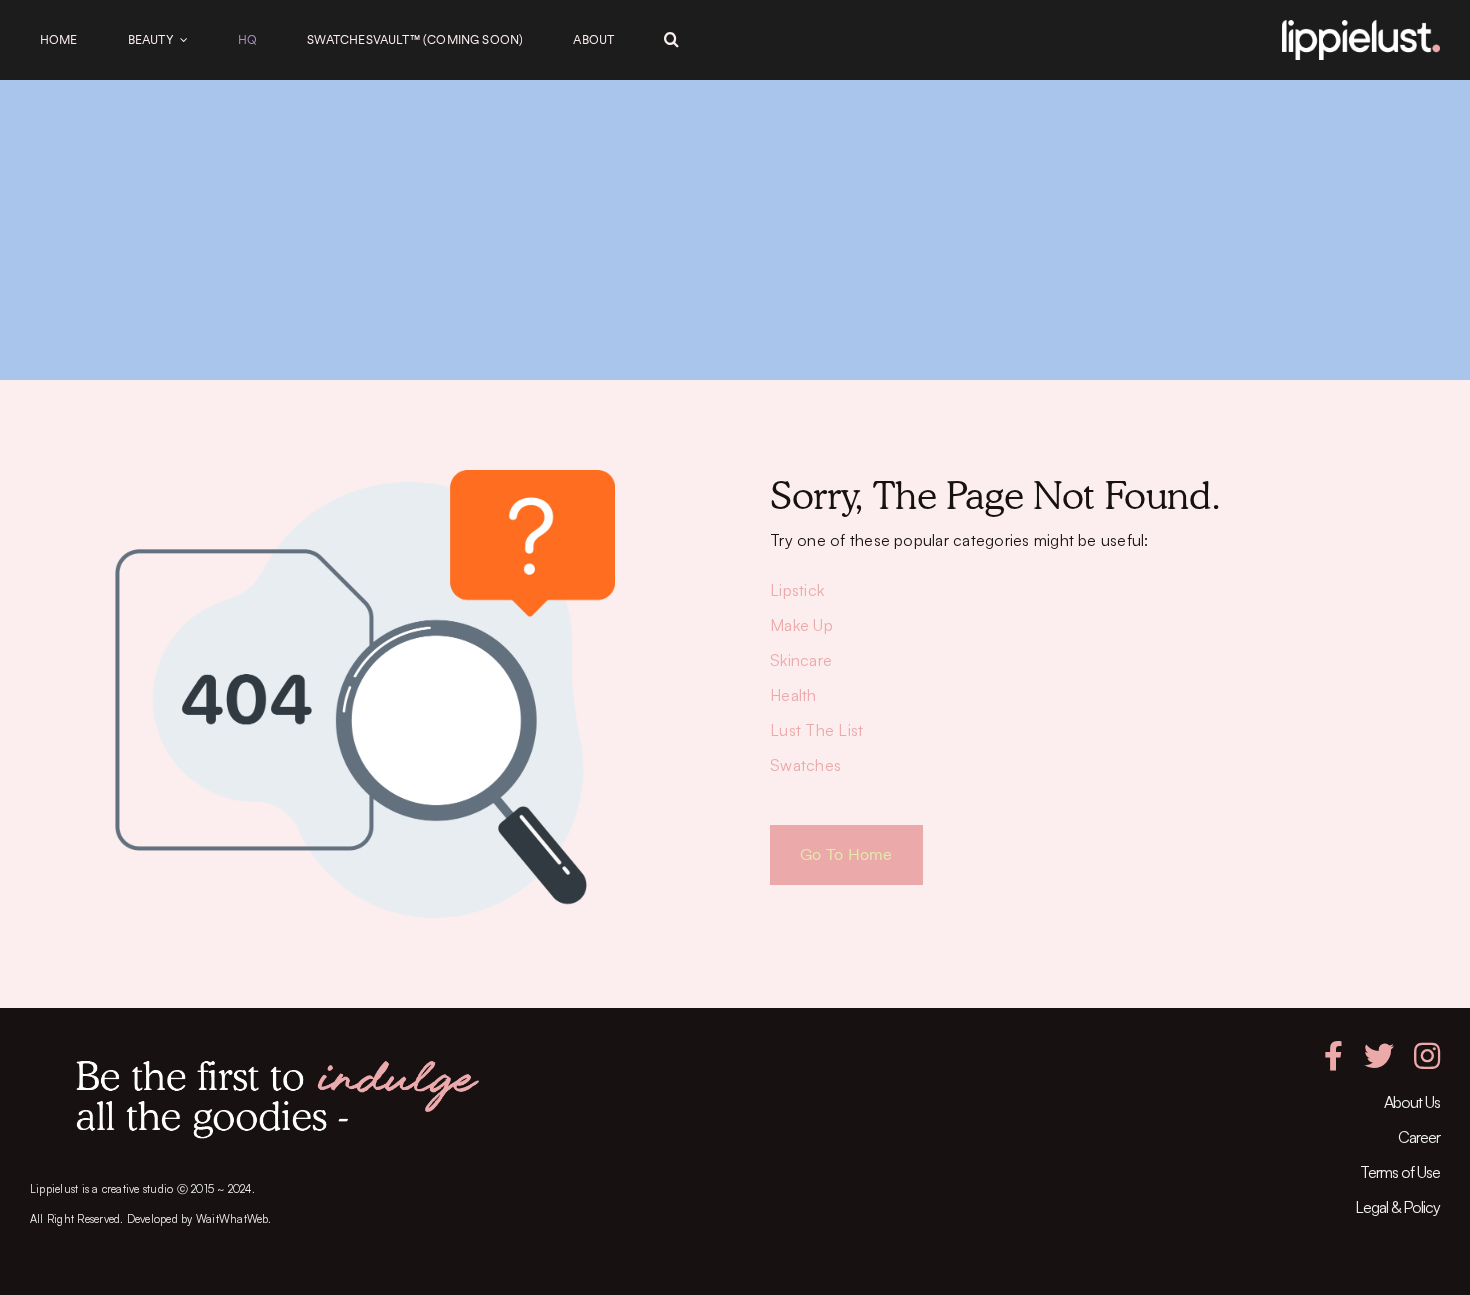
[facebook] (1333, 1056)
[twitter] (1379, 1056)
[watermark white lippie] (1361, 28)
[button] (671, 40)
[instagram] (1427, 1056)
